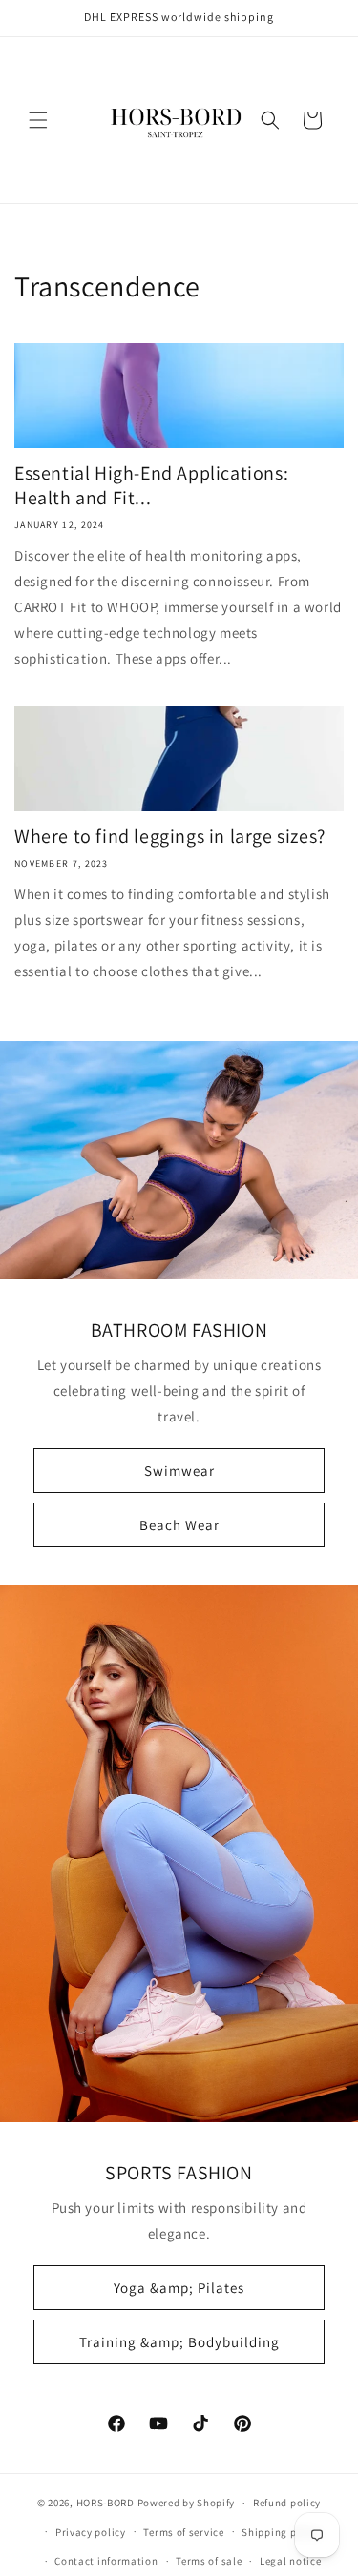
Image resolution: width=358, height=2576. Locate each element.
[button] (38, 120)
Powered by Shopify (187, 2503)
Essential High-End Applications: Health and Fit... (151, 485)
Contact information (106, 2561)
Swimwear (179, 1471)
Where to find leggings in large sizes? (170, 836)
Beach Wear (179, 1525)
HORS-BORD (105, 2503)
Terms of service (183, 2532)
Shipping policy (281, 2532)
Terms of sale (209, 2561)
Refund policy (287, 2503)
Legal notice (290, 2561)
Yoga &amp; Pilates (179, 2287)
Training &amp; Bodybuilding (179, 2341)
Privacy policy (91, 2532)
